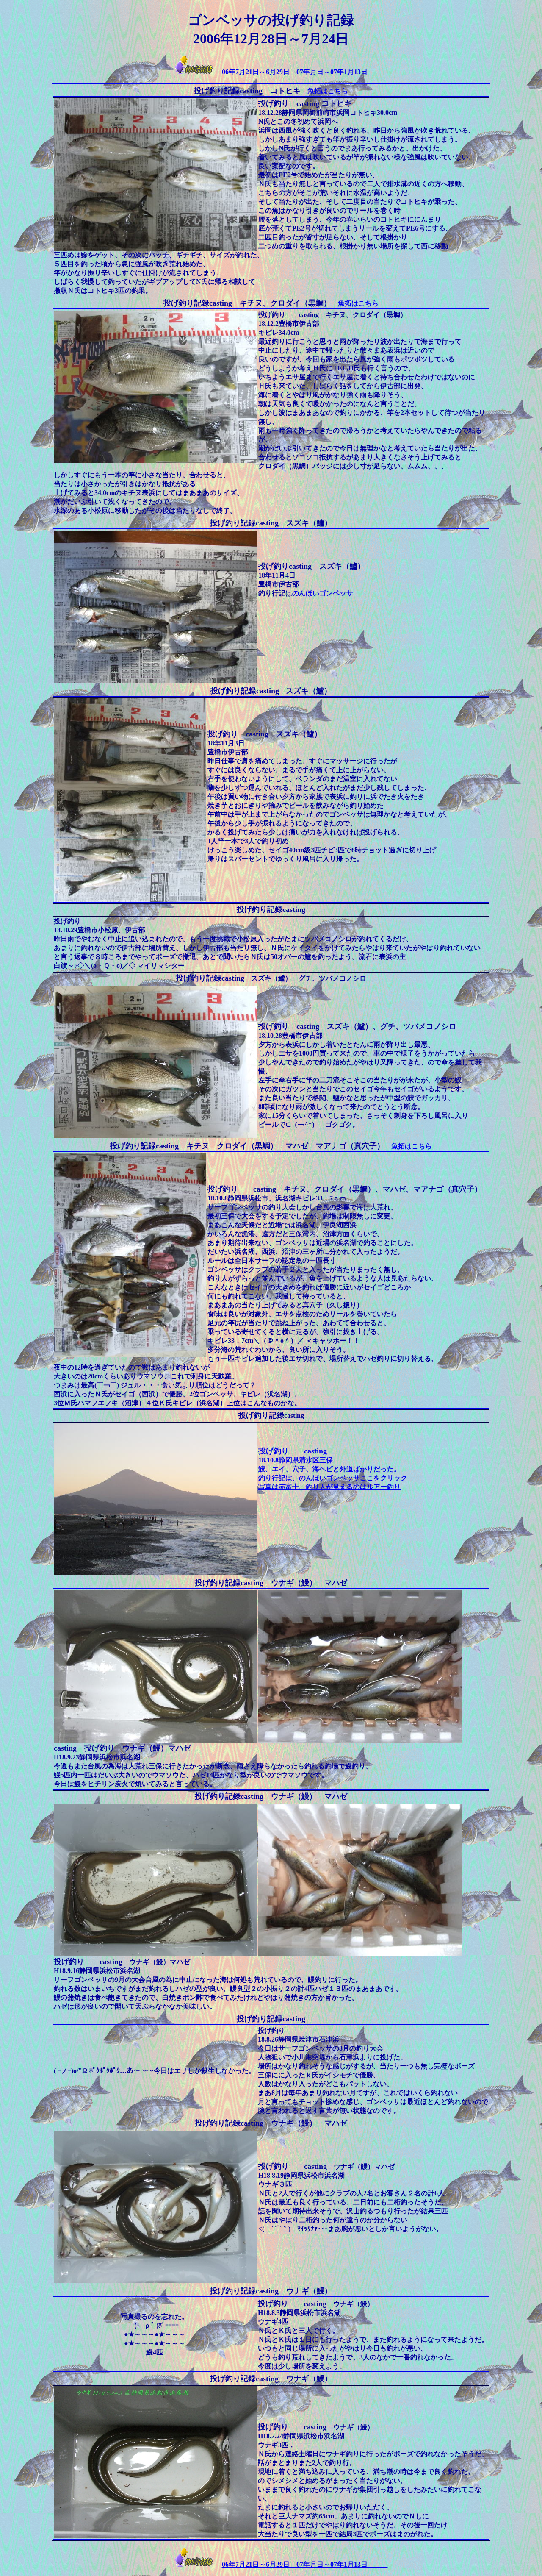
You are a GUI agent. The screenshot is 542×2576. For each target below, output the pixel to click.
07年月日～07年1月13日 (342, 72)
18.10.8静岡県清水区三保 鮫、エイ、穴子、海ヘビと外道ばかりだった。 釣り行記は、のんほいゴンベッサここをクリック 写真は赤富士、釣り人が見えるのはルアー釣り (333, 1469)
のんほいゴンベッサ (323, 593)
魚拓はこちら (328, 91)
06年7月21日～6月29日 (259, 72)
